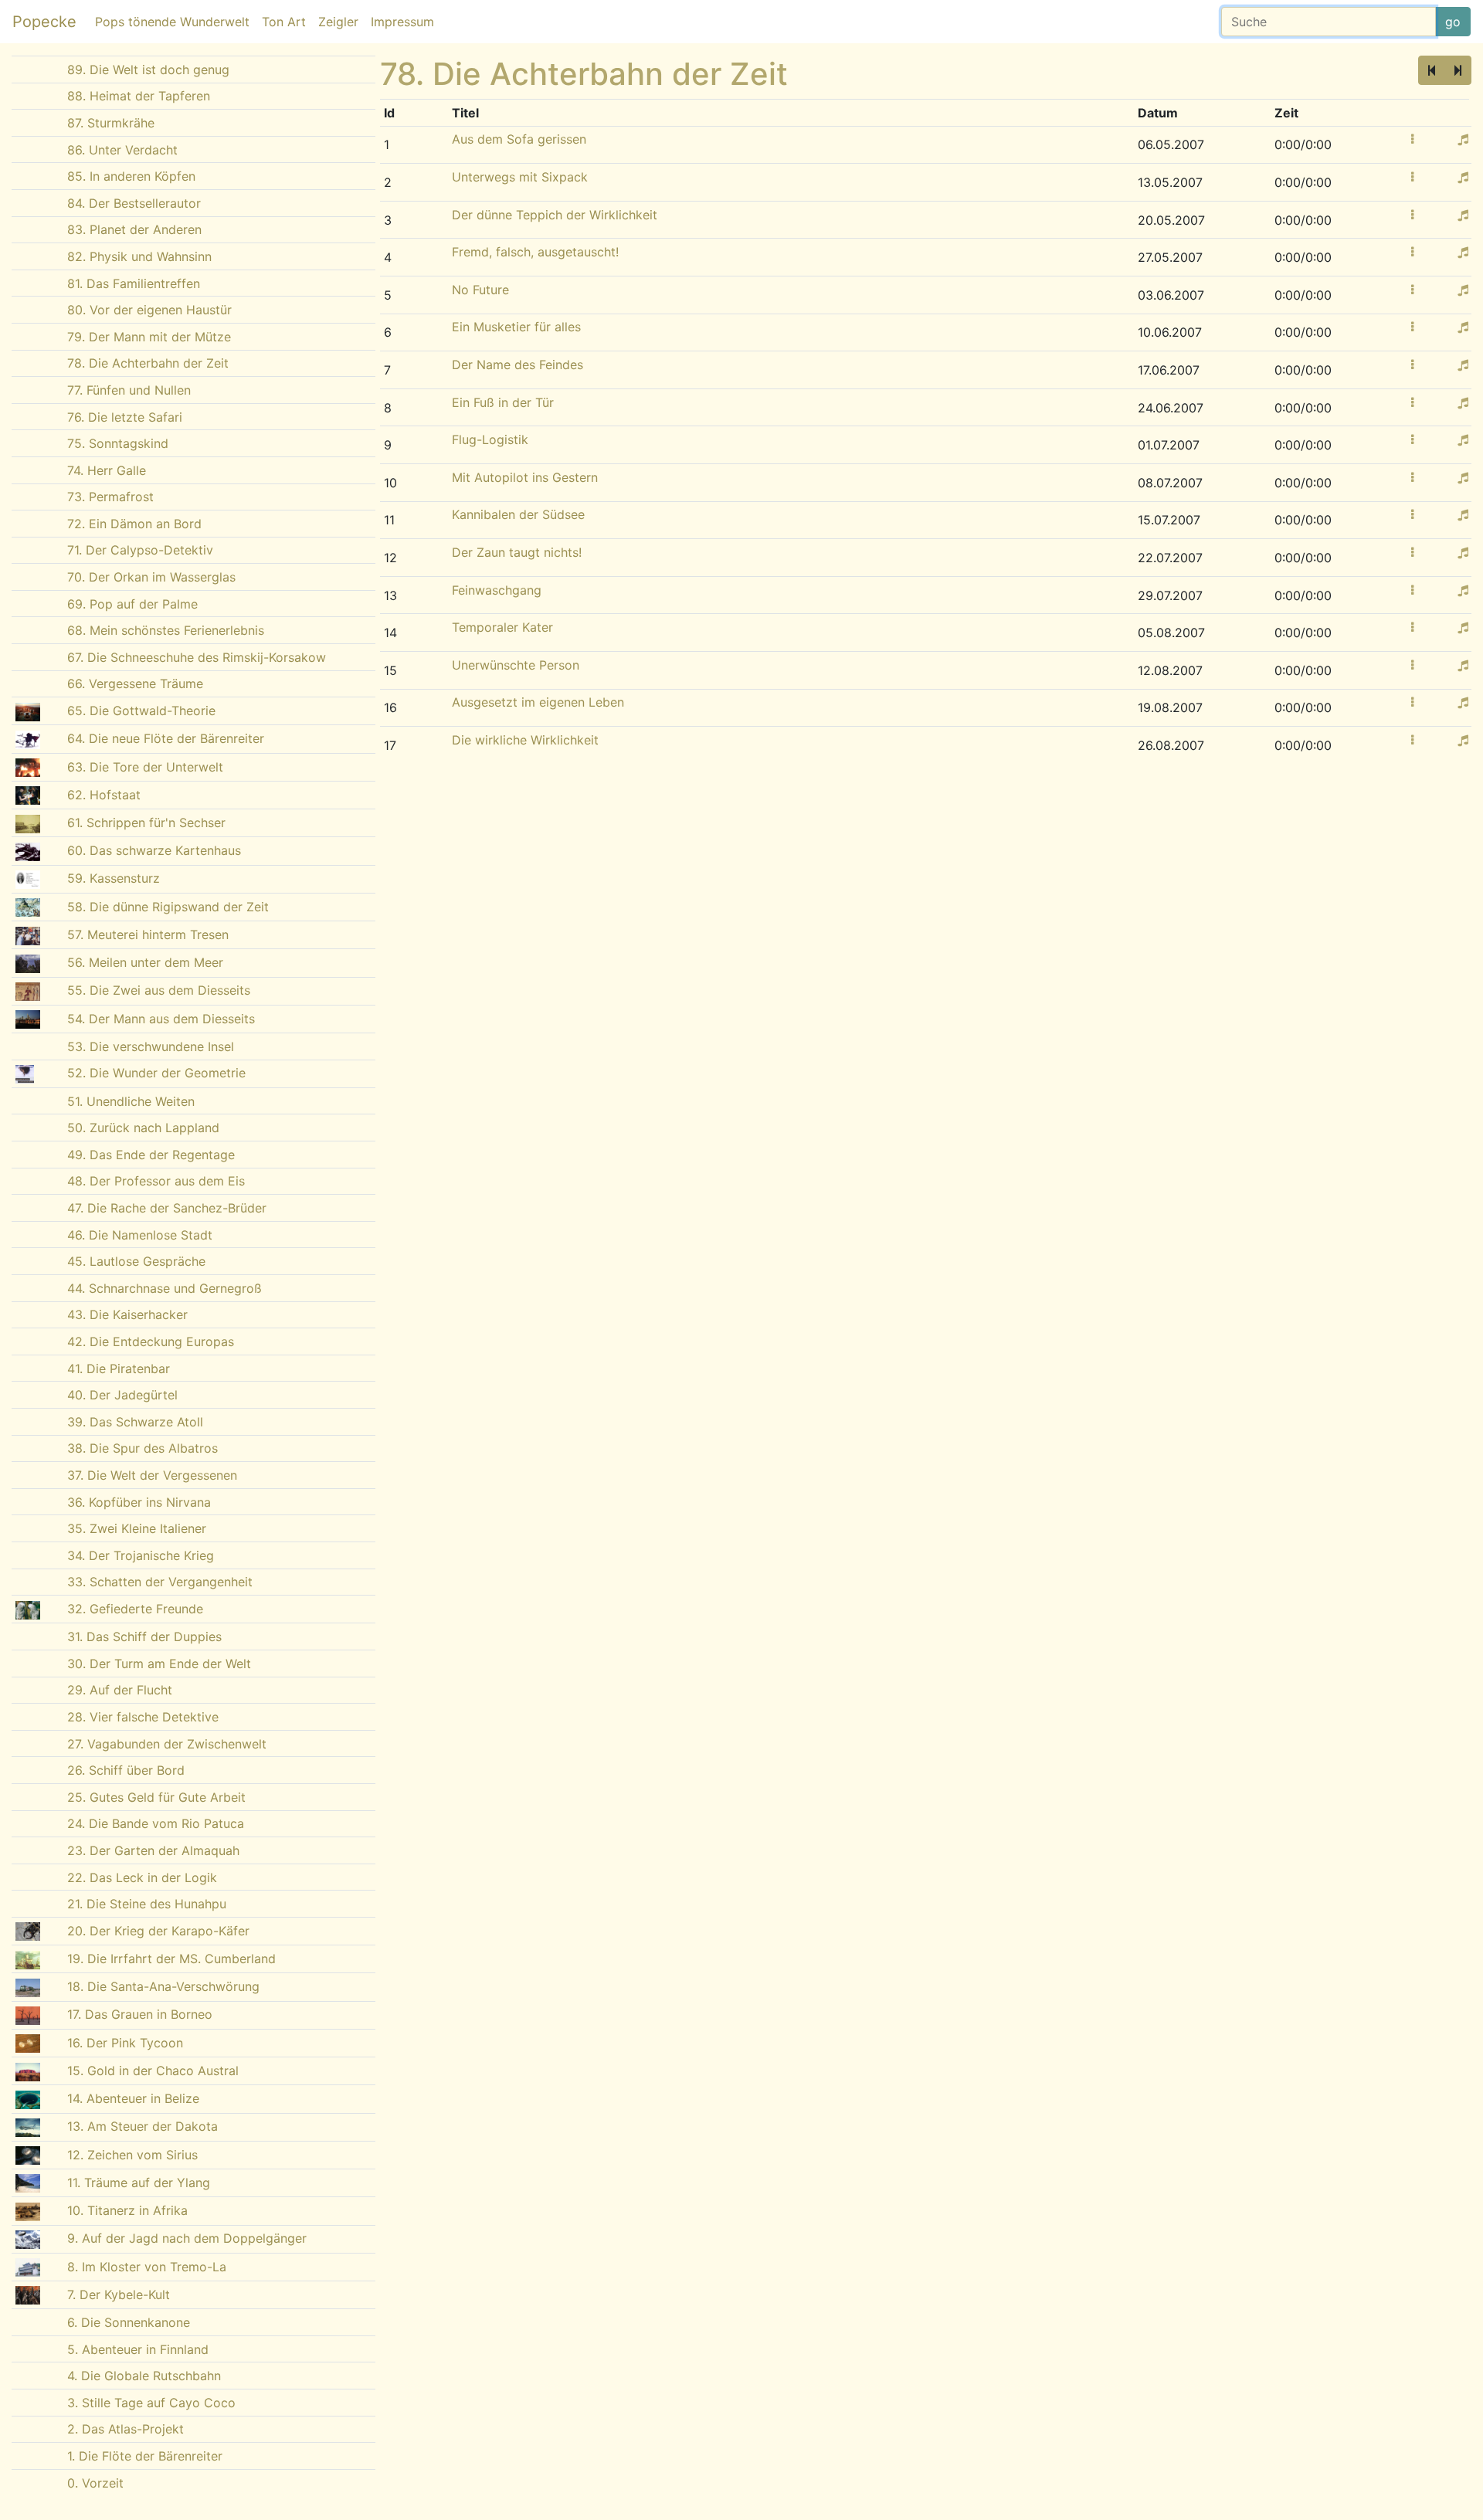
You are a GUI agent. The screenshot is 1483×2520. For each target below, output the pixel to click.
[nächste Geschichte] (1458, 70)
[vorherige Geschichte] (1432, 70)
